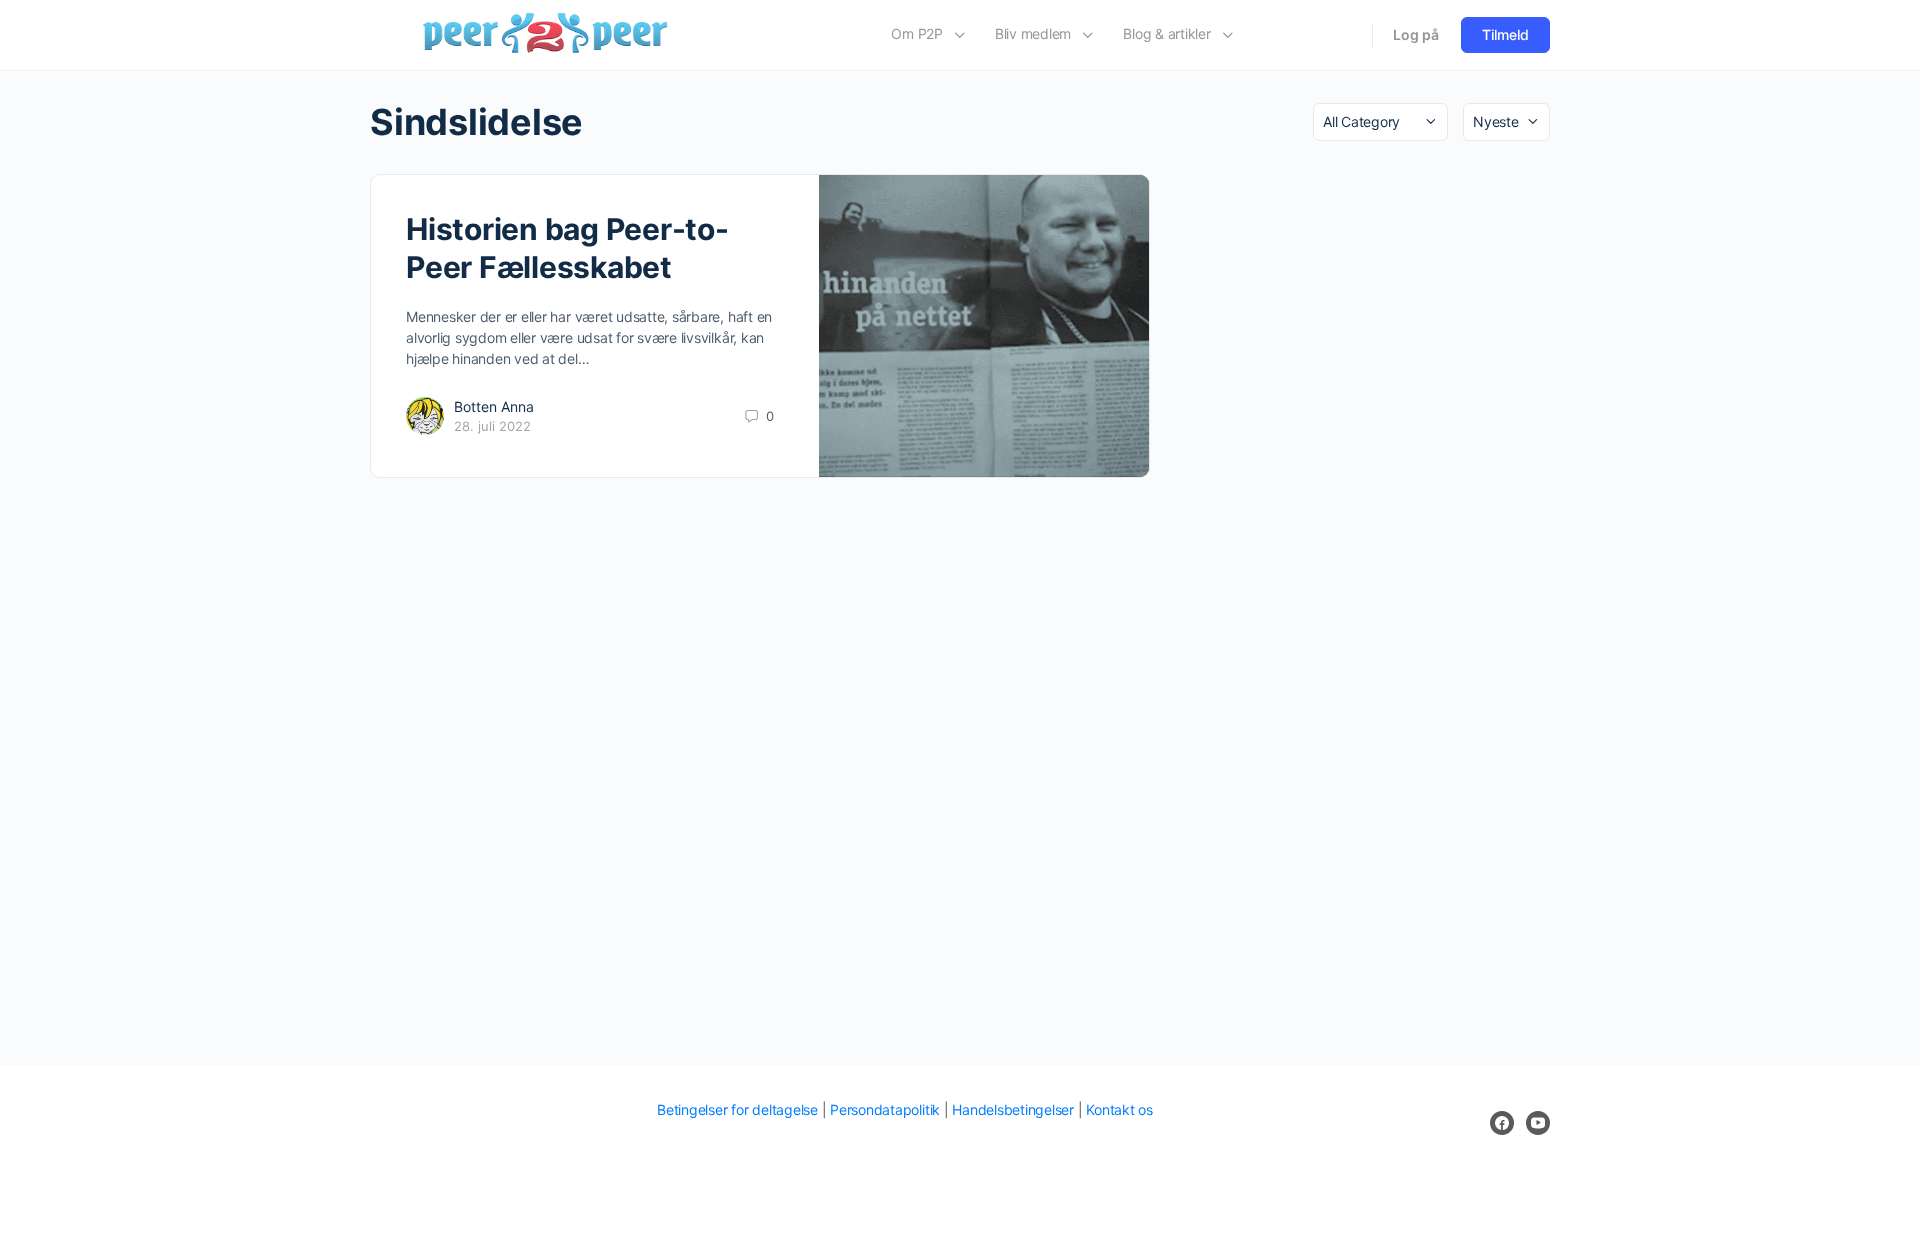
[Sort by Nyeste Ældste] (1506, 122)
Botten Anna (494, 406)
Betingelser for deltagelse (737, 1109)
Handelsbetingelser (1013, 1109)
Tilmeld (1505, 34)
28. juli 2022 (492, 426)
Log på (1416, 34)
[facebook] (1502, 1123)
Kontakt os (1119, 1109)
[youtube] (1538, 1123)
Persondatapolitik (885, 1109)
